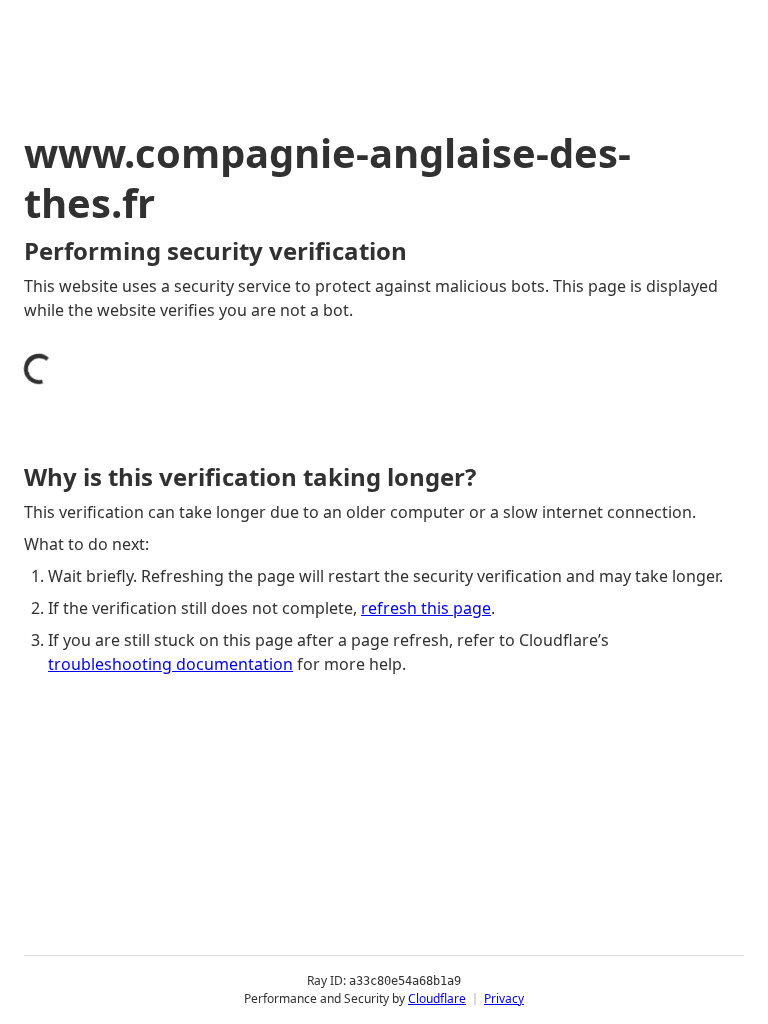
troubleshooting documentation (170, 664)
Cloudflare (437, 998)
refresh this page (426, 608)
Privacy (504, 998)
